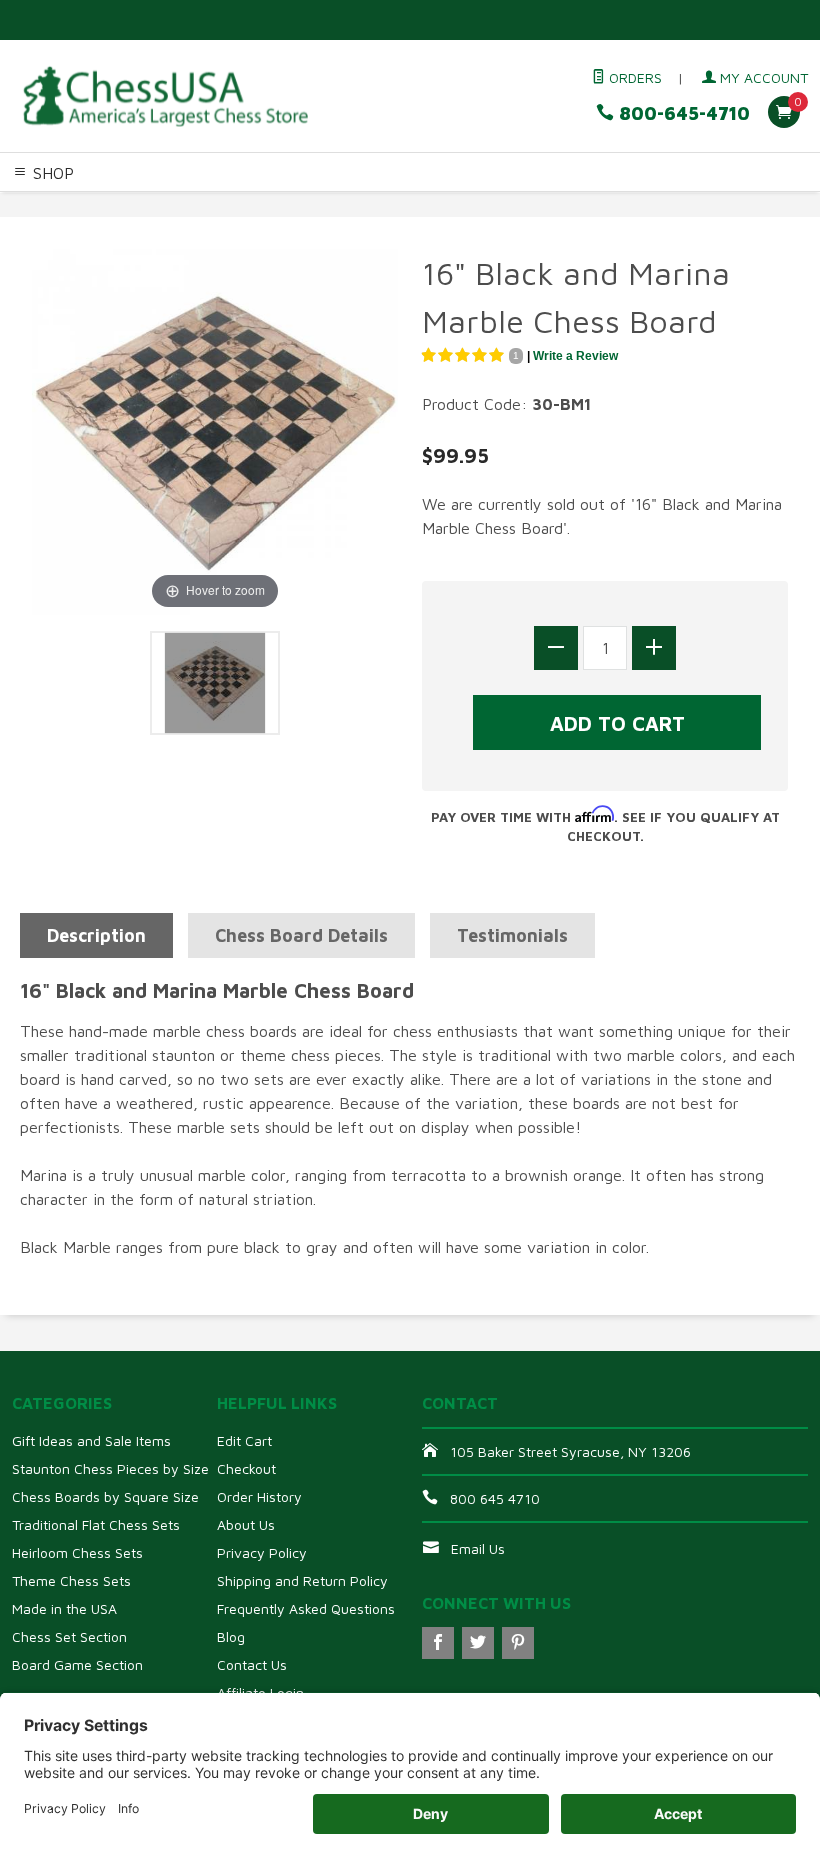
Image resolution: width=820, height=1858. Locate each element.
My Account (762, 77)
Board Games (47, 229)
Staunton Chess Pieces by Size (110, 1468)
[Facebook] (438, 1643)
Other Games (732, 205)
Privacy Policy (262, 1552)
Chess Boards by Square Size (105, 1496)
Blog (231, 1636)
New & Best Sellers (164, 229)
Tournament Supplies (467, 205)
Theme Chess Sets (71, 1580)
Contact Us (252, 1664)
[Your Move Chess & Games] (164, 96)
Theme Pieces (246, 205)
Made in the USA (64, 1608)
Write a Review (575, 356)
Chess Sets (39, 205)
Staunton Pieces (136, 205)
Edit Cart (244, 1440)
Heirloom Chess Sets (77, 1552)
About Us (246, 1524)
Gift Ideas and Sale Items (91, 1440)
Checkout (246, 1468)
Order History (259, 1496)
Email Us (478, 1548)
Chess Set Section (69, 1636)
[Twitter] (478, 1643)
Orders (633, 77)
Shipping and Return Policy (302, 1580)
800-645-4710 (682, 113)
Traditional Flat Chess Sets (96, 1524)
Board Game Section (77, 1664)
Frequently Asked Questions (306, 1608)
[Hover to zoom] (215, 430)
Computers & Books (613, 205)
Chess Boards (344, 205)
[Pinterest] (518, 1643)
